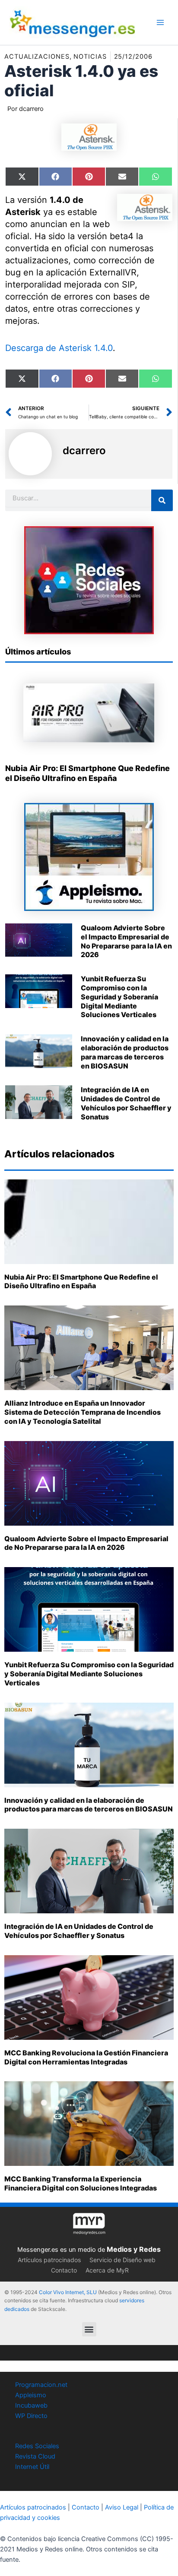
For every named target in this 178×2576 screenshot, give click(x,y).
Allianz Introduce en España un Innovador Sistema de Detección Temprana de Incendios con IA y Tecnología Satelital (83, 1412)
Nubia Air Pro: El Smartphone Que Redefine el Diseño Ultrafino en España (81, 1282)
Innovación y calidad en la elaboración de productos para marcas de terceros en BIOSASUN (125, 1052)
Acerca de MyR (107, 2270)
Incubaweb (31, 2405)
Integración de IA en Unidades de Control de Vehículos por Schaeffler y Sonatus (126, 1103)
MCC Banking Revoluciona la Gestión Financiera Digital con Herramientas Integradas (86, 2057)
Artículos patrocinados (49, 2260)
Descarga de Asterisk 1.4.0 (59, 348)
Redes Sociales (37, 2446)
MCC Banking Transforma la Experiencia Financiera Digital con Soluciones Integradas (81, 2183)
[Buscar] (162, 500)
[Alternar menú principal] (160, 22)
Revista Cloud (35, 2456)
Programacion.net (41, 2385)
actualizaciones (37, 57)
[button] (89, 2329)
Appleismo (31, 2395)
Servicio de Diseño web (122, 2260)
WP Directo (31, 2416)
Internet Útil (32, 2467)
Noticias (90, 57)
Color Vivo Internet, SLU (68, 2292)
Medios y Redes (134, 2249)
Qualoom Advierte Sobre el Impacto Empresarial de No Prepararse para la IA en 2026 (126, 941)
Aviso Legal (122, 2507)
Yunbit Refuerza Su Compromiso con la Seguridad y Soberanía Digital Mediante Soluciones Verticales (119, 997)
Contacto (64, 2270)
